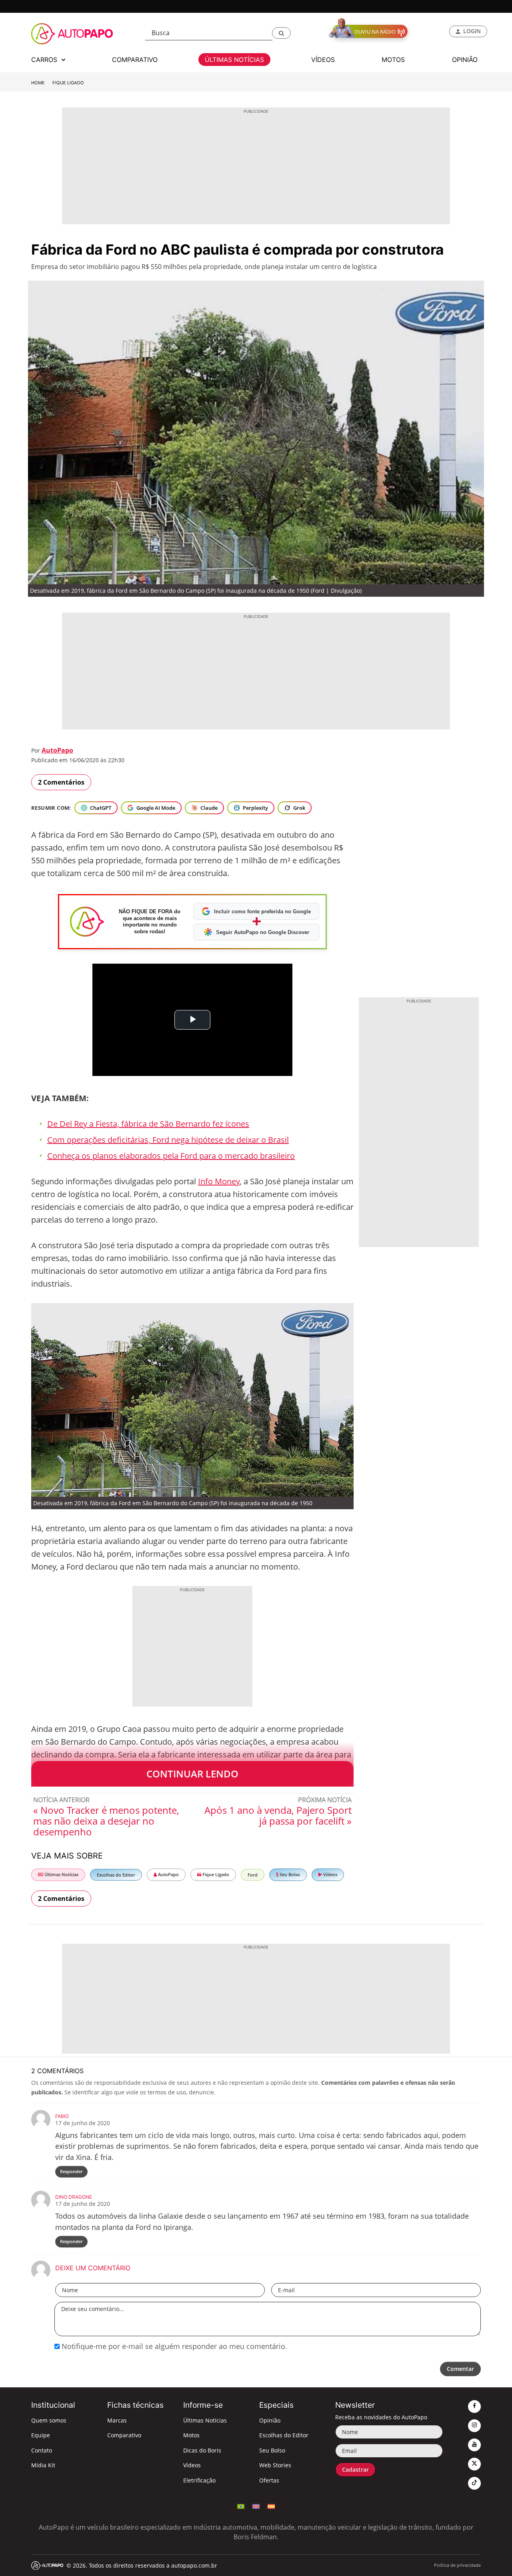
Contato (42, 2450)
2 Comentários (61, 782)
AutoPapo (57, 750)
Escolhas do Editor (116, 1875)
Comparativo (124, 2435)
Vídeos (330, 1874)
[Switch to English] (256, 2506)
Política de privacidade (457, 2565)
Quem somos (49, 2420)
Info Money (219, 1181)
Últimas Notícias (61, 1874)
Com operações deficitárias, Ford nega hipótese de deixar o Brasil (168, 1140)
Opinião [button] (465, 60)
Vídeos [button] (323, 60)
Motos (191, 2435)
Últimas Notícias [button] (234, 60)
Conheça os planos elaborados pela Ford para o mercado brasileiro (171, 1156)
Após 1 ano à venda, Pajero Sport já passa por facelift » (278, 1815)
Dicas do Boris (202, 2450)
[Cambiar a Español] (271, 2506)
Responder (71, 2171)
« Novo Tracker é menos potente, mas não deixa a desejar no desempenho (106, 1821)
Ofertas (269, 2480)
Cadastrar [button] (355, 2469)
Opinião (270, 2420)
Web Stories (275, 2465)
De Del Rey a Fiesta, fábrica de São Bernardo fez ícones (148, 1124)
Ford (253, 1875)
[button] (281, 33)
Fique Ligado (68, 83)
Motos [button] (393, 60)
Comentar (460, 2369)
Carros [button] (45, 60)
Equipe (41, 2435)
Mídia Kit (43, 2465)
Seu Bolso (289, 1874)
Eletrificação (199, 2480)
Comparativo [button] (135, 60)
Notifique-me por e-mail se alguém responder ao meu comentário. (173, 2346)
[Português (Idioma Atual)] (241, 2506)
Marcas (117, 2420)
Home (38, 83)
